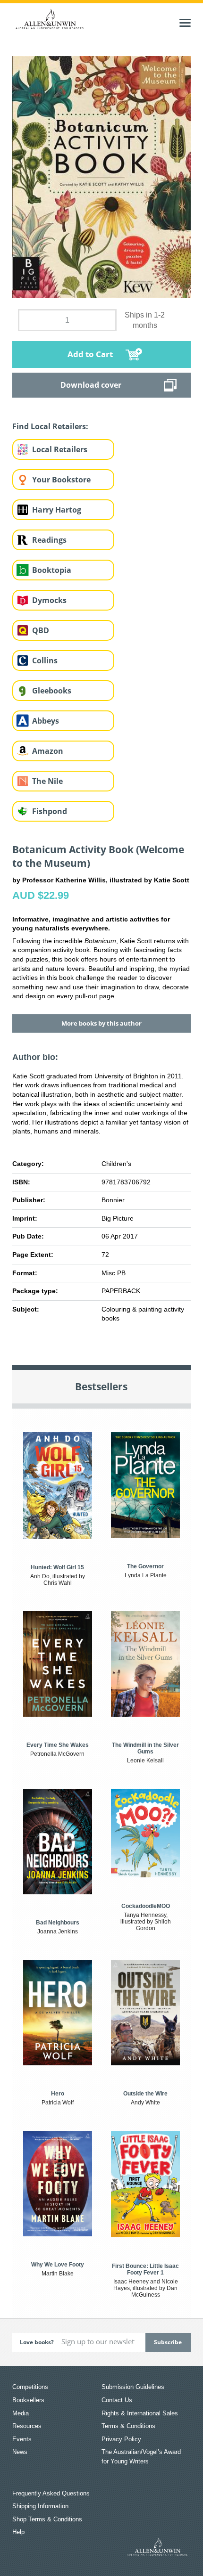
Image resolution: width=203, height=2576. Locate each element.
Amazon (48, 751)
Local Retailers (60, 449)
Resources (27, 2426)
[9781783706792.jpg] (101, 177)
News (20, 2452)
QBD (41, 630)
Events (22, 2439)
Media (21, 2413)
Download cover (91, 385)
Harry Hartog (57, 510)
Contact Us (117, 2400)
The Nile (47, 781)
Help (18, 2532)
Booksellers (28, 2400)
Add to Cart (90, 354)
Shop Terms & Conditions (47, 2519)
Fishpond (50, 811)
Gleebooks (52, 691)
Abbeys (46, 721)
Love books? (37, 2342)
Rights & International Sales (140, 2413)
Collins (45, 660)
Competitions (30, 2387)
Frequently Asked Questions (51, 2493)
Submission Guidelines (133, 2387)
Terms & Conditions (128, 2426)
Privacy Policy (121, 2439)
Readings (49, 540)
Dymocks (49, 600)
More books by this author (101, 1023)
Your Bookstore (61, 480)
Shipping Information (40, 2506)
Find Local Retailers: (50, 426)
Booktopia (52, 570)
